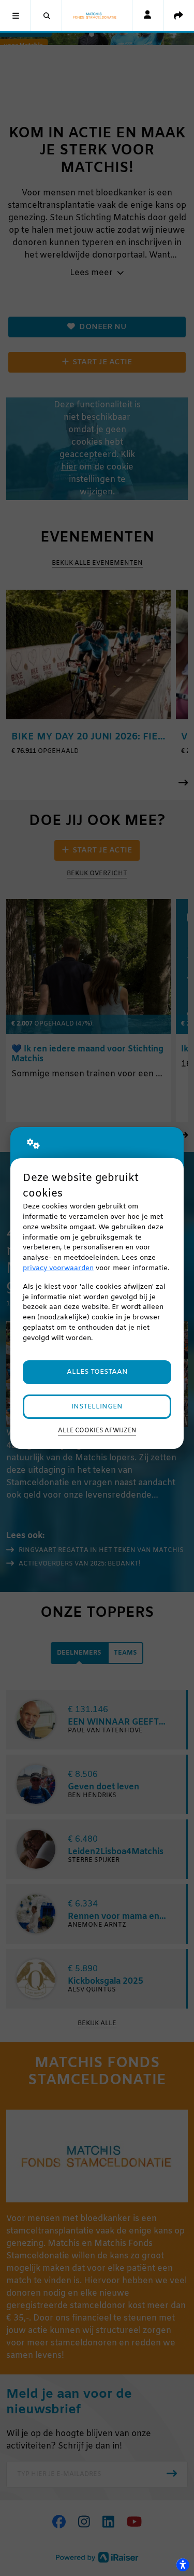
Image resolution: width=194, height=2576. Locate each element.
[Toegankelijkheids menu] (183, 2565)
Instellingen (97, 1407)
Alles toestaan (97, 1372)
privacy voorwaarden (58, 1268)
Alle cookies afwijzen (97, 1431)
